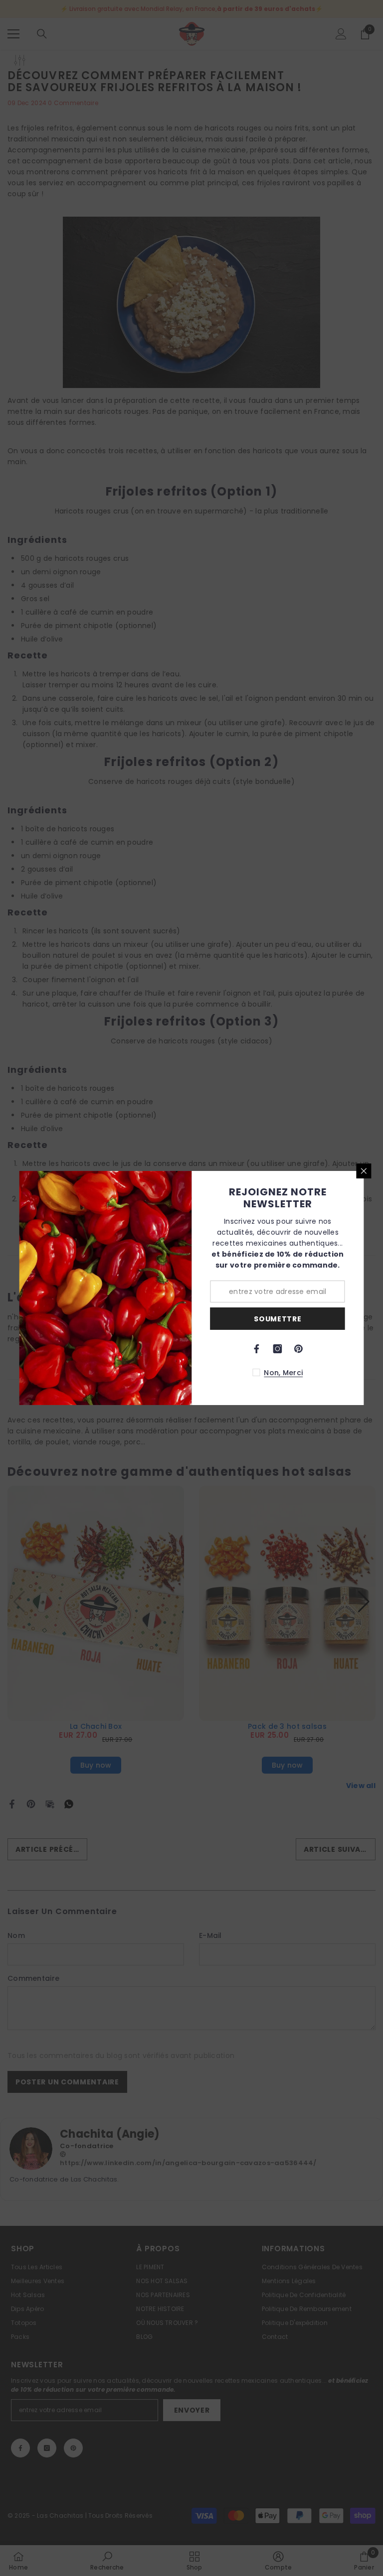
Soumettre (278, 1319)
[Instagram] (278, 1349)
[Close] (364, 1171)
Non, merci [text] (283, 1373)
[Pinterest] (299, 1349)
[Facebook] (257, 1349)
